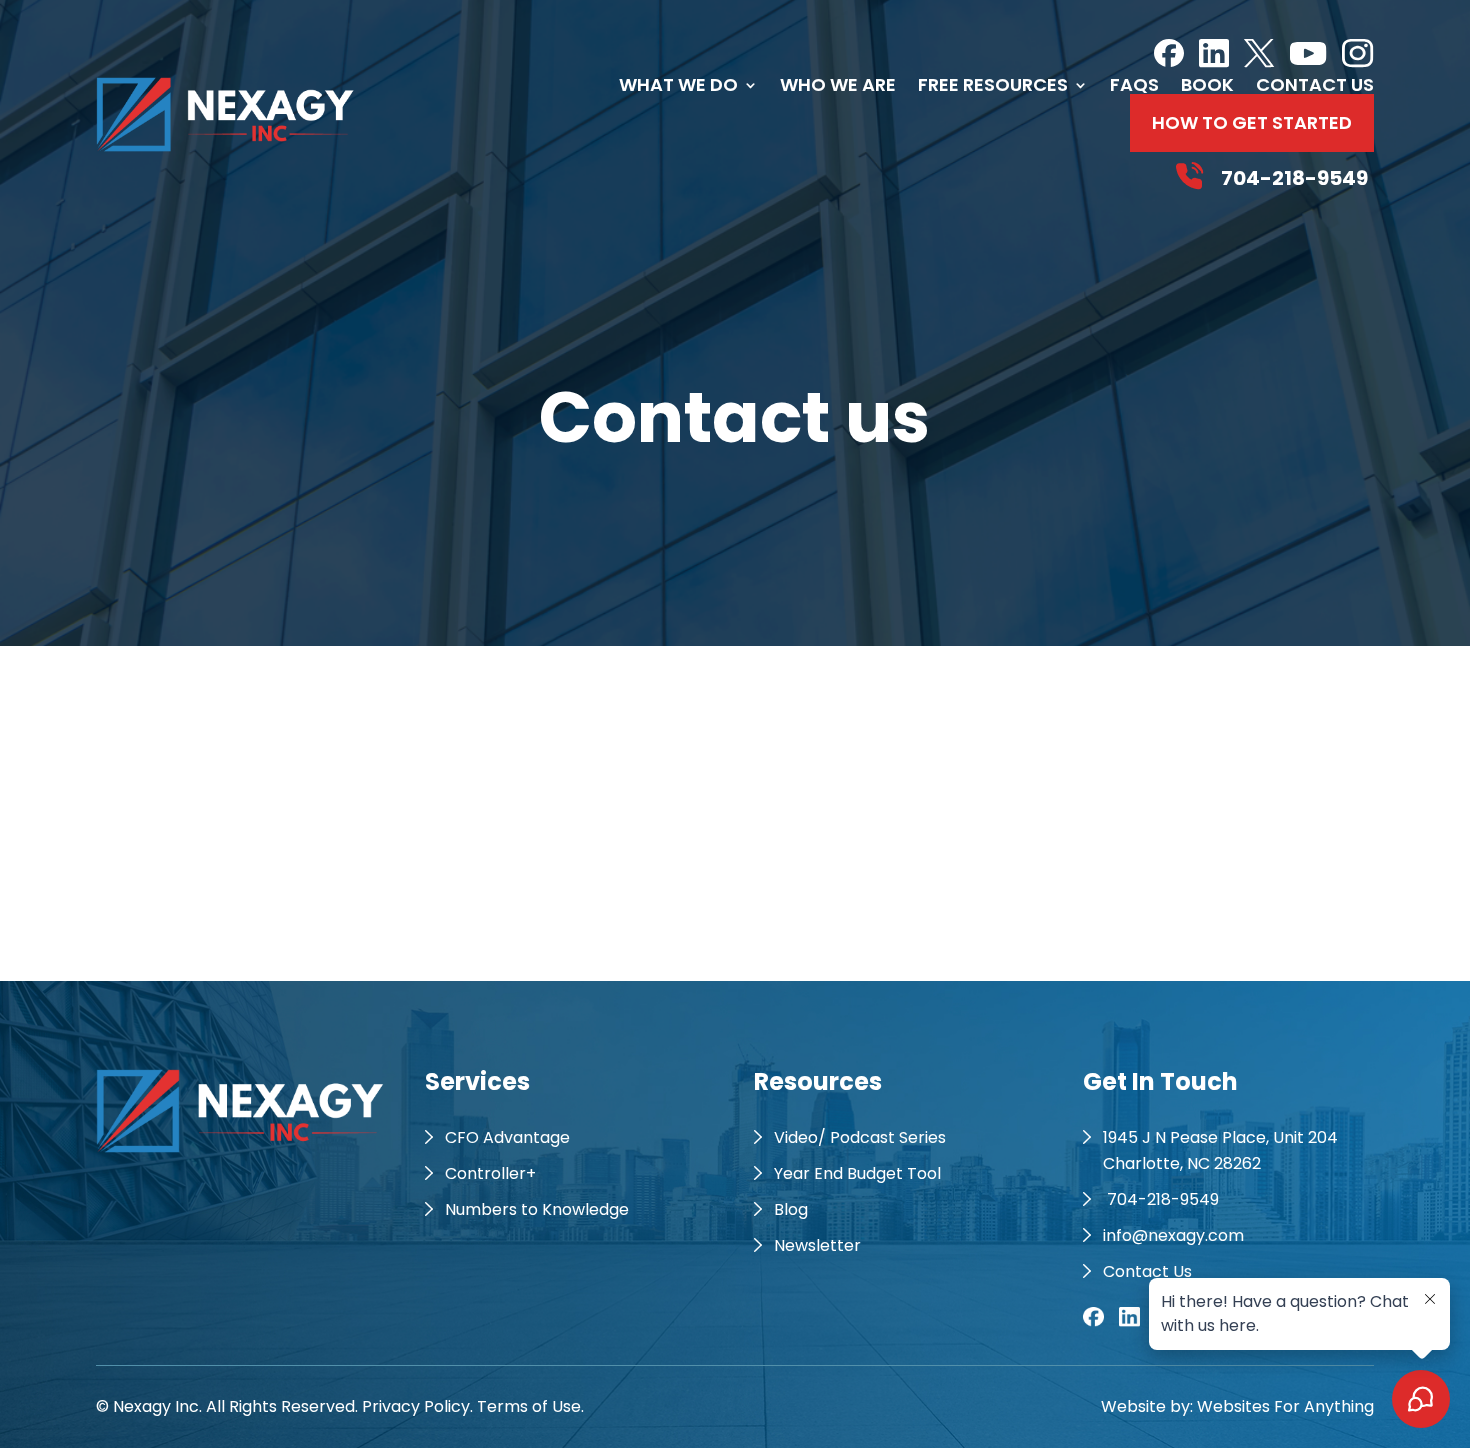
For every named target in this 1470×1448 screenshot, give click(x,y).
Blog (791, 1209)
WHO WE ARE (838, 85)
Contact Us (1147, 1271)
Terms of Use (529, 1406)
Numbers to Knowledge (537, 1209)
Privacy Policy (416, 1406)
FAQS (1134, 85)
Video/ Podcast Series (860, 1137)
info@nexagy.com (1173, 1235)
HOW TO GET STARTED (1252, 122)
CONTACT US (1315, 85)
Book (1207, 85)
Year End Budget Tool (857, 1173)
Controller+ (490, 1173)
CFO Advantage (507, 1137)
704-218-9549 (1161, 1199)
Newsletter (817, 1245)
